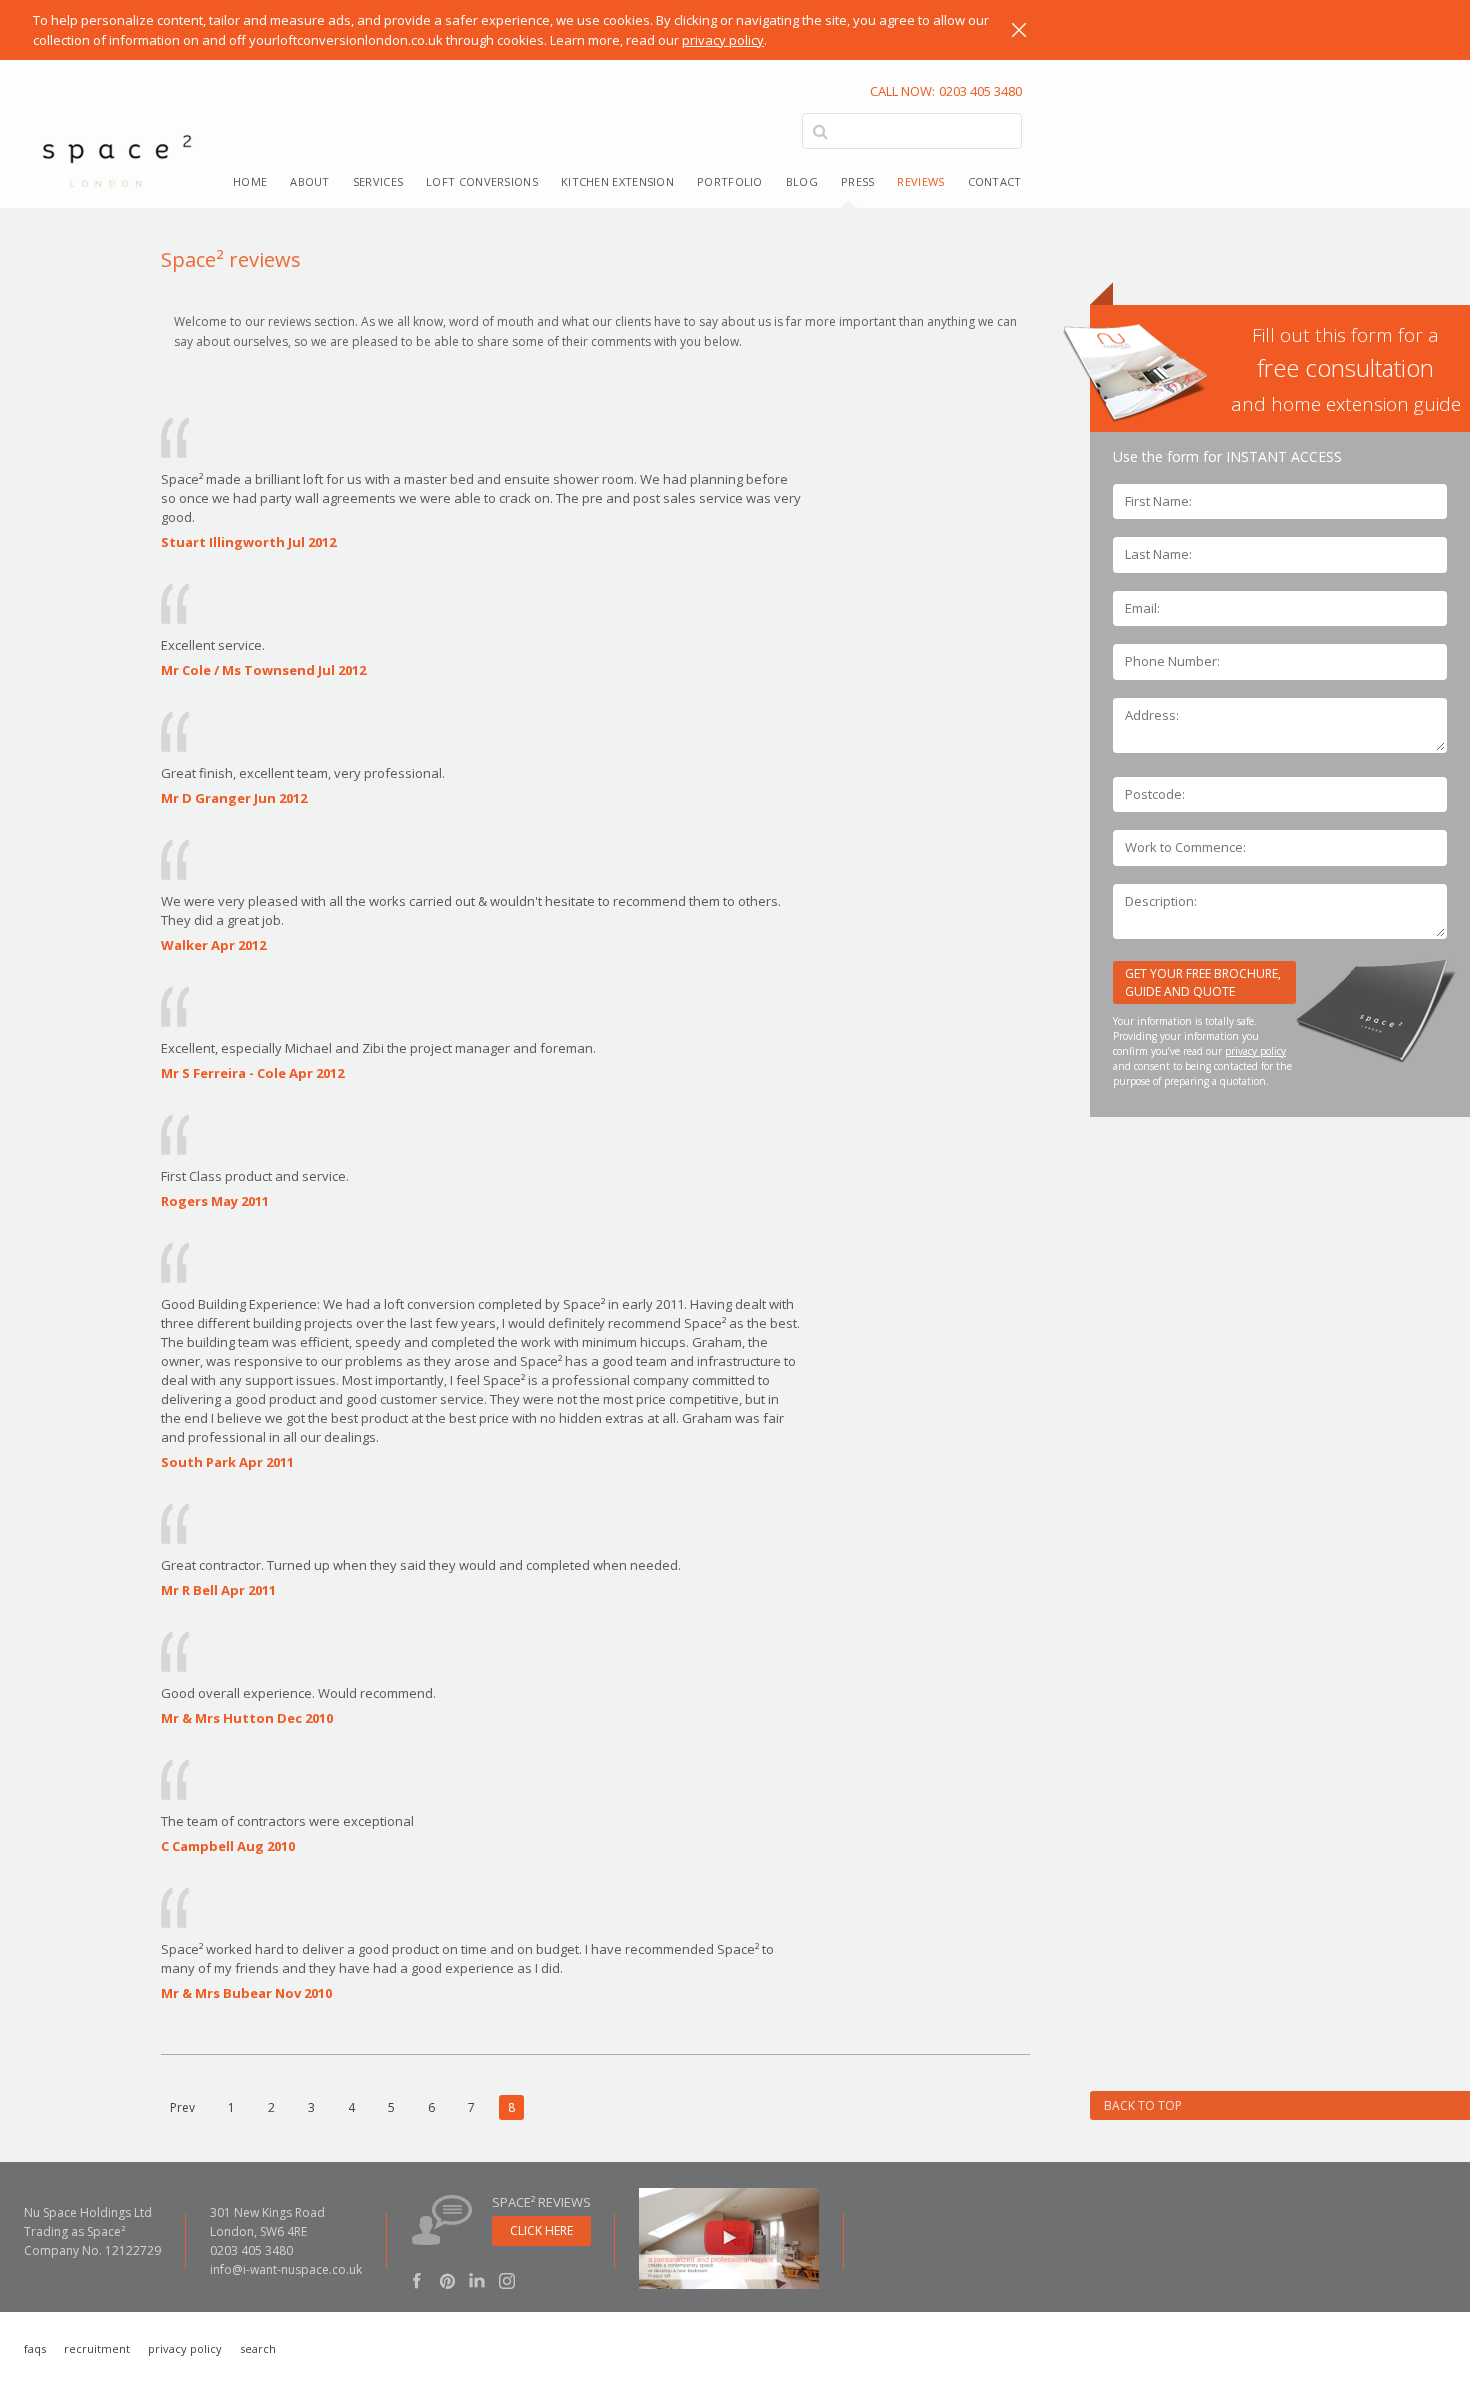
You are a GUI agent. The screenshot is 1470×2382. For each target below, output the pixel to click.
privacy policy (723, 40)
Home (250, 181)
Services (378, 181)
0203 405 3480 (946, 91)
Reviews (920, 181)
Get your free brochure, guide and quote (1203, 982)
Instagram (507, 2280)
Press (858, 181)
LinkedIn (477, 2280)
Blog (802, 181)
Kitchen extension (617, 181)
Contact (995, 181)
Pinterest (447, 2280)
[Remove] (1019, 30)
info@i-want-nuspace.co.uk (286, 2269)
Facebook (417, 2280)
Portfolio (730, 181)
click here (541, 2230)
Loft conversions (482, 181)
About (310, 181)
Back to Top (1143, 2105)
